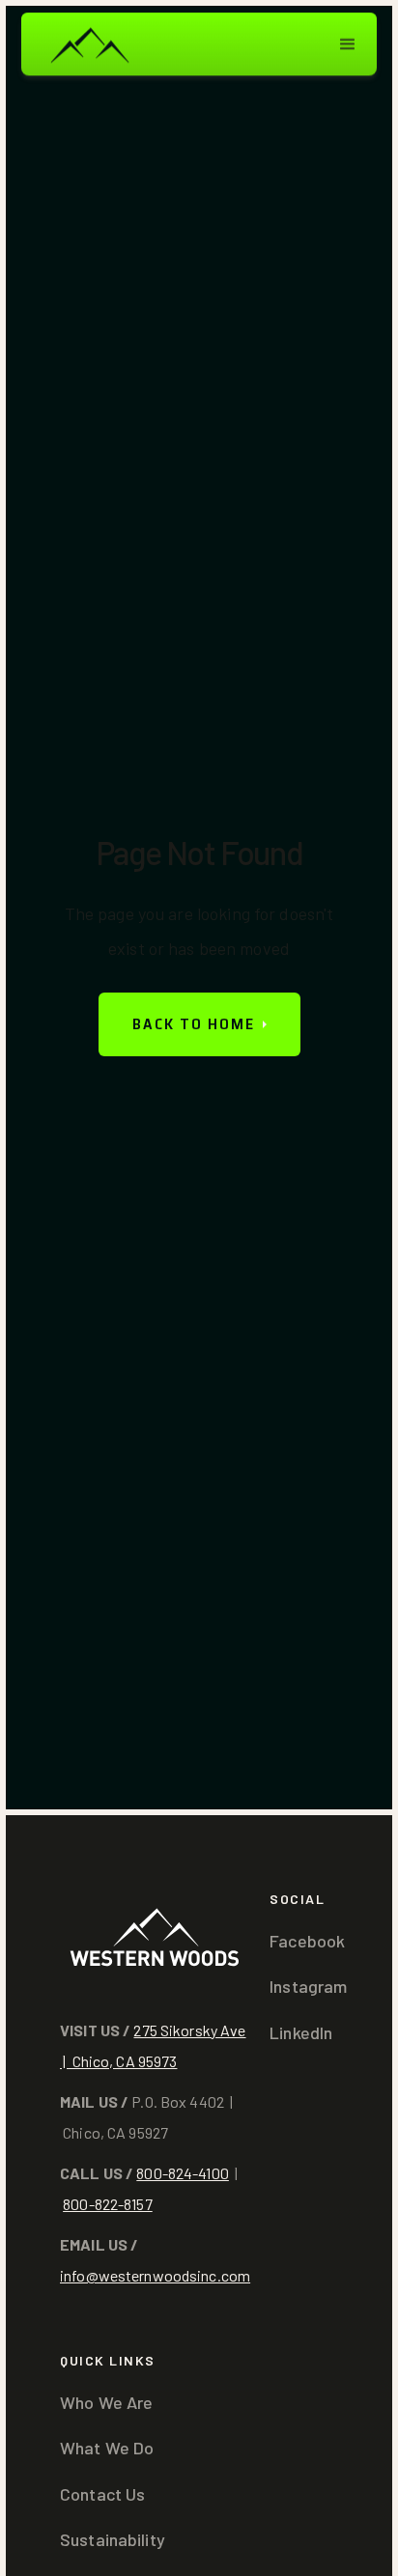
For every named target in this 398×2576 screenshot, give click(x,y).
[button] (348, 44)
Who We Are (106, 2402)
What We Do (107, 2448)
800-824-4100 (183, 2173)
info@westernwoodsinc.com (155, 2275)
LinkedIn (301, 2032)
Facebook (307, 1941)
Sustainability (113, 2539)
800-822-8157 (108, 2204)
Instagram (308, 1986)
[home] (89, 44)
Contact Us (102, 2494)
